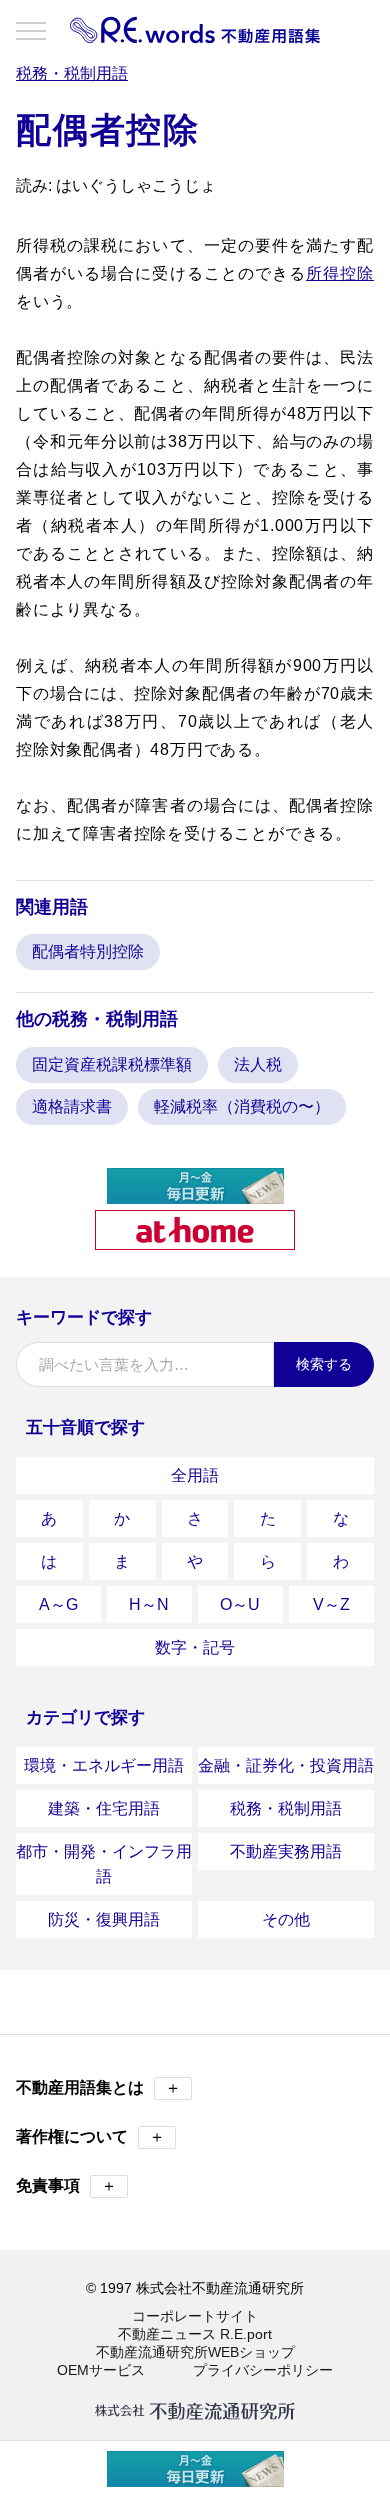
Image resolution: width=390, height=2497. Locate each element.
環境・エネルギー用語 (104, 1765)
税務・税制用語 (286, 1808)
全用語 (195, 1475)
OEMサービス (101, 2370)
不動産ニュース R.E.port (195, 2334)
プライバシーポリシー (263, 2370)
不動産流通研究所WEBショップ (195, 2352)
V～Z (331, 1604)
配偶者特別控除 (88, 951)
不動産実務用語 (286, 1851)
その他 (286, 1919)
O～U (240, 1604)
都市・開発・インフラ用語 (104, 1864)
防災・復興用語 (104, 1919)
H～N (149, 1604)
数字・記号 (195, 1647)
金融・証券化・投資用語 (286, 1765)
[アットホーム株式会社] (195, 1241)
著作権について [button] (90, 2136)
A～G (58, 1604)
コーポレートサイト (195, 2316)
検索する (324, 1364)
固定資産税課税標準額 (112, 1064)
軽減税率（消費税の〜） (242, 1106)
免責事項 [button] (66, 2185)
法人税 (258, 1064)
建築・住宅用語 (104, 1808)
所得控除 (340, 273)
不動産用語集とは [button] (98, 2087)
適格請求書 (72, 1106)
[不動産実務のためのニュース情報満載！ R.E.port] (195, 1195)
